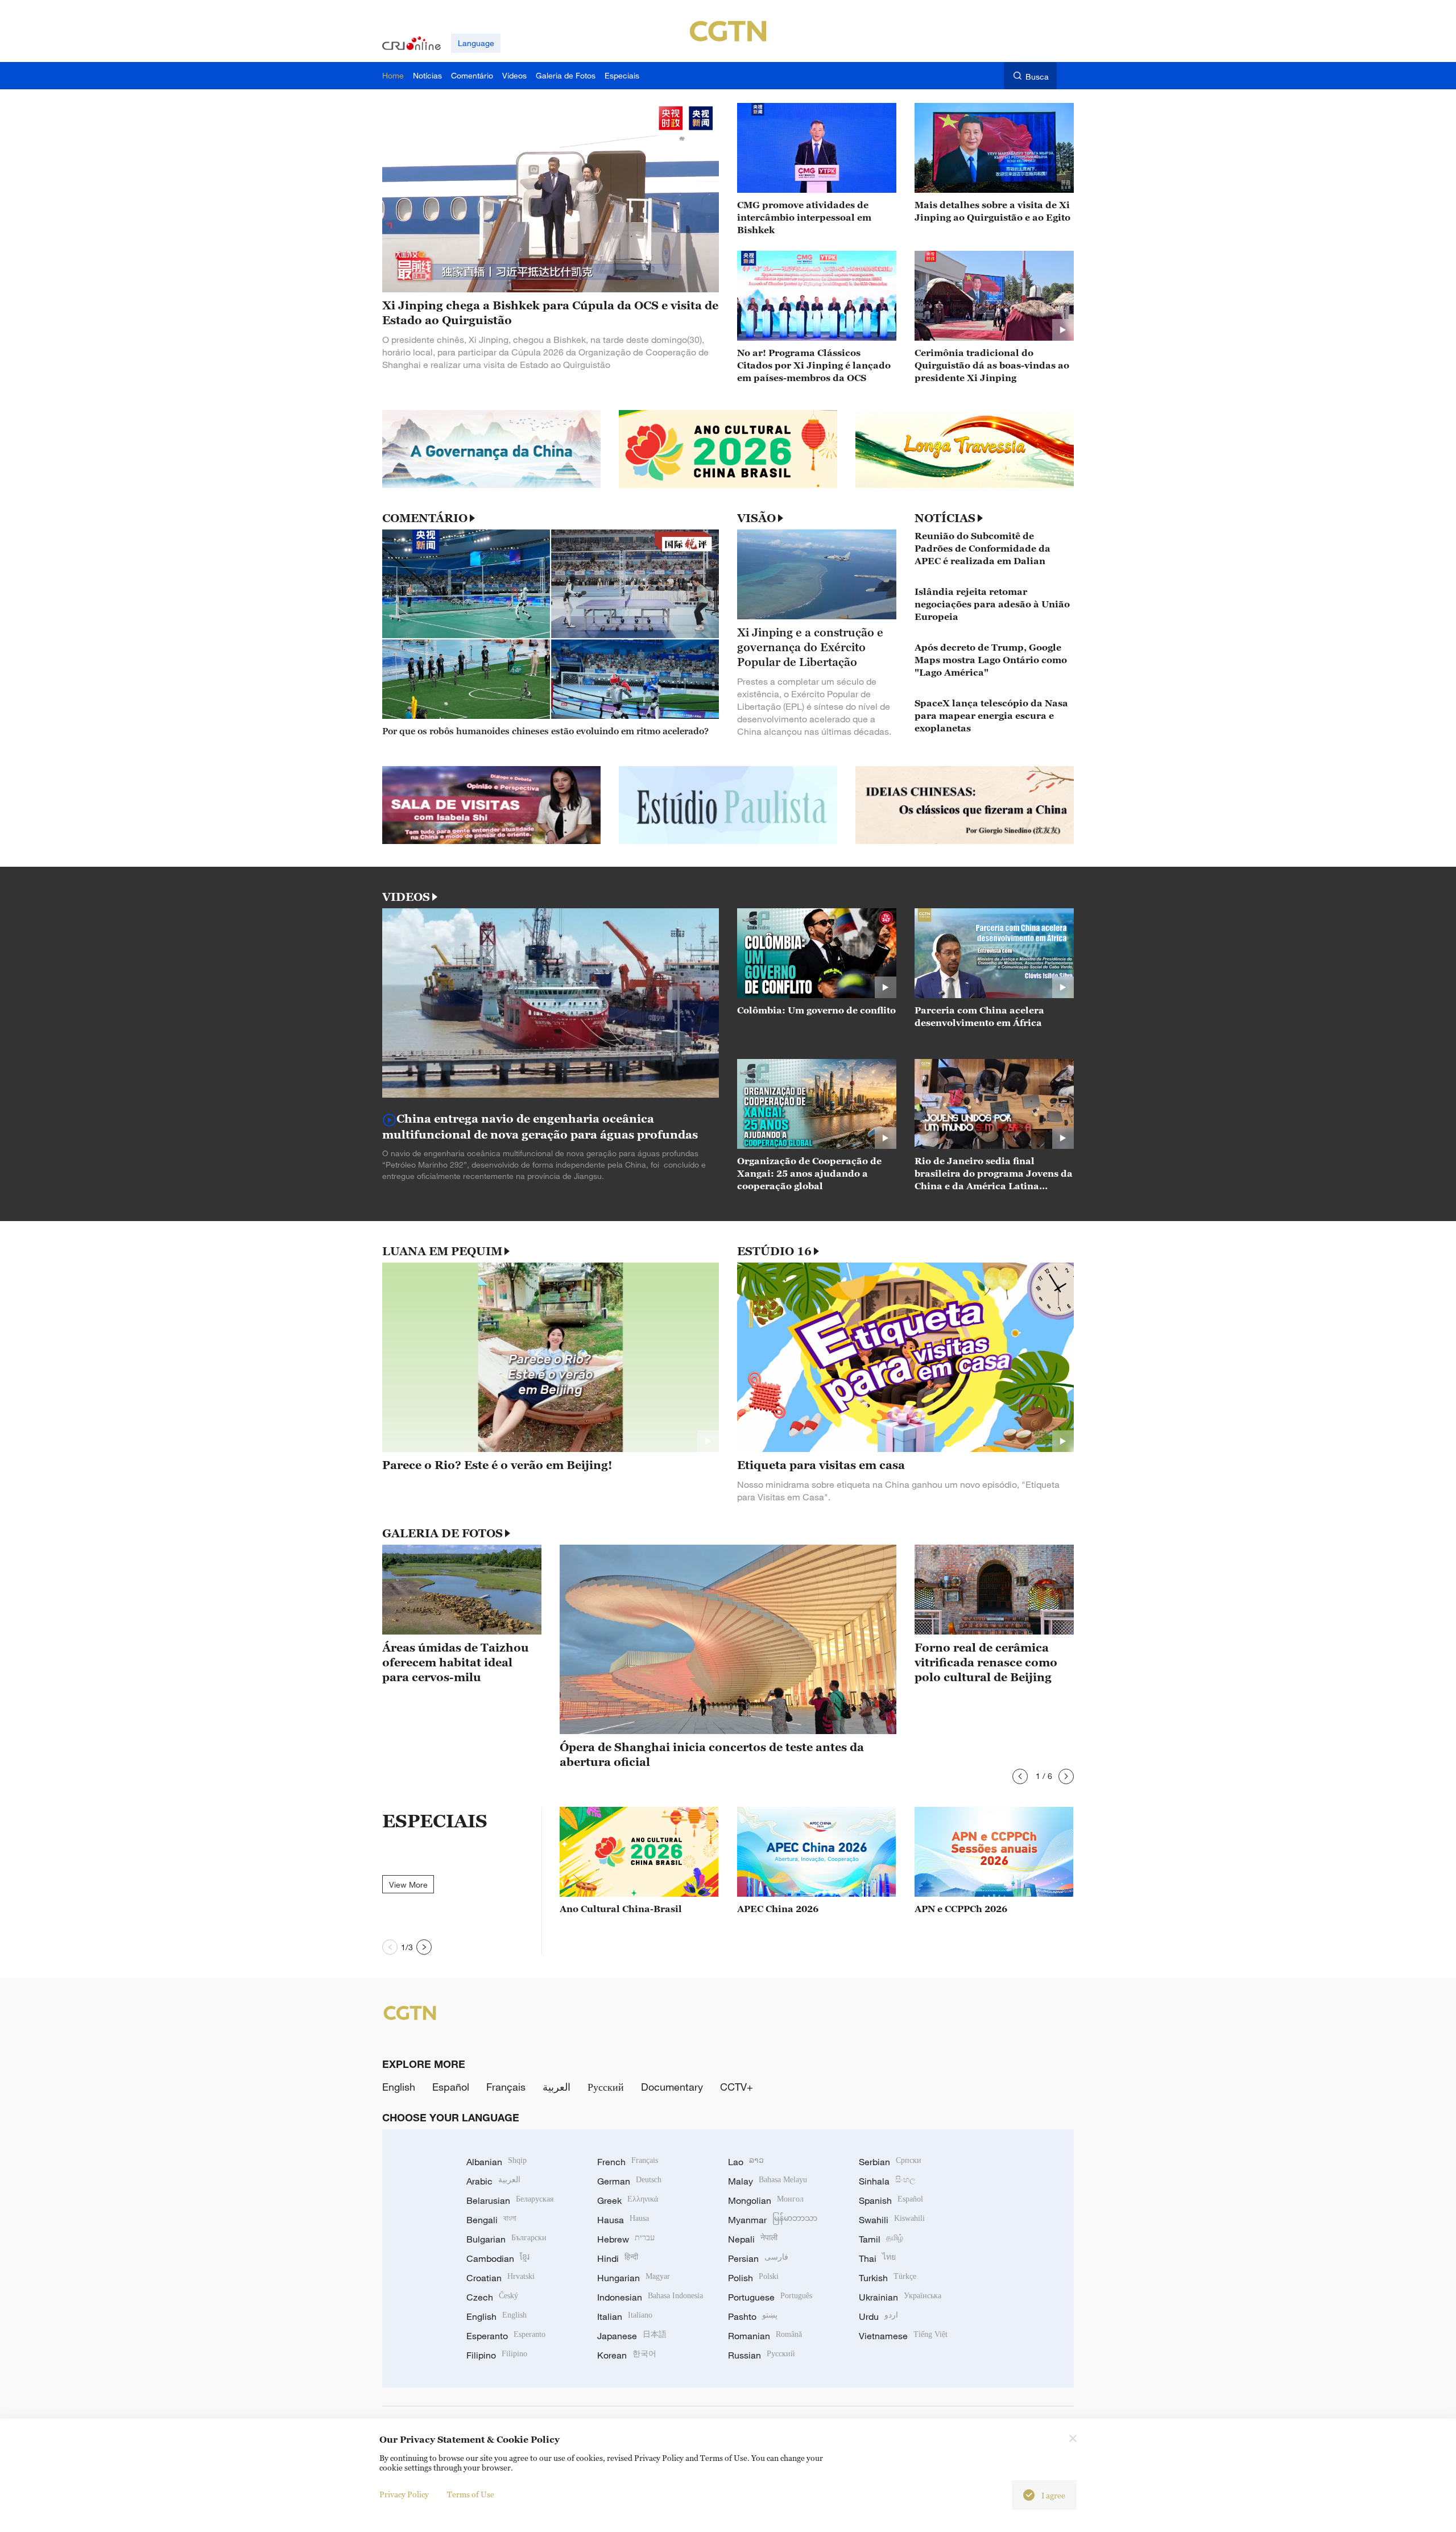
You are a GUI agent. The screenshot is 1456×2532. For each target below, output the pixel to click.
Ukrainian (900, 2297)
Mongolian (766, 2200)
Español (451, 2087)
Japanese (632, 2336)
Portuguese (770, 2297)
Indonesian (650, 2297)
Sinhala (887, 2181)
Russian (762, 2355)
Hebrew (626, 2239)
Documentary (672, 2087)
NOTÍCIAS (945, 518)
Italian (625, 2316)
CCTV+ (737, 2087)
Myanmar (773, 2220)
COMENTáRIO (425, 518)
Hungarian (634, 2278)
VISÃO (756, 518)
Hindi (618, 2258)
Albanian (497, 2162)
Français (506, 2087)
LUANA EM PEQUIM (442, 1251)
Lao (746, 2162)
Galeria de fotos (442, 1533)
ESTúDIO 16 (774, 1251)
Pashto (753, 2316)
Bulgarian (506, 2239)
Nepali (753, 2239)
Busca (1037, 76)
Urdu (878, 2316)
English (399, 2087)
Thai (877, 2258)
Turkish (888, 2278)
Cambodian (498, 2258)
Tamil (881, 2239)
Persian (758, 2258)
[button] (1020, 1776)
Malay (768, 2181)
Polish (753, 2278)
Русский (606, 2087)
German (629, 2181)
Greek (628, 2200)
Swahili (892, 2220)
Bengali (491, 2220)
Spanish (891, 2200)
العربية (557, 2087)
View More (408, 1884)
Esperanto (506, 2336)
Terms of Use (471, 2494)
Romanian (765, 2336)
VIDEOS (406, 897)
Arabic (493, 2181)
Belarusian (510, 2200)
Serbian (890, 2162)
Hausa (623, 2220)
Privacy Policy (404, 2494)
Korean (627, 2355)
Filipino (497, 2355)
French (628, 2162)
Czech (492, 2297)
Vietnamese (903, 2336)
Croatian (500, 2278)
